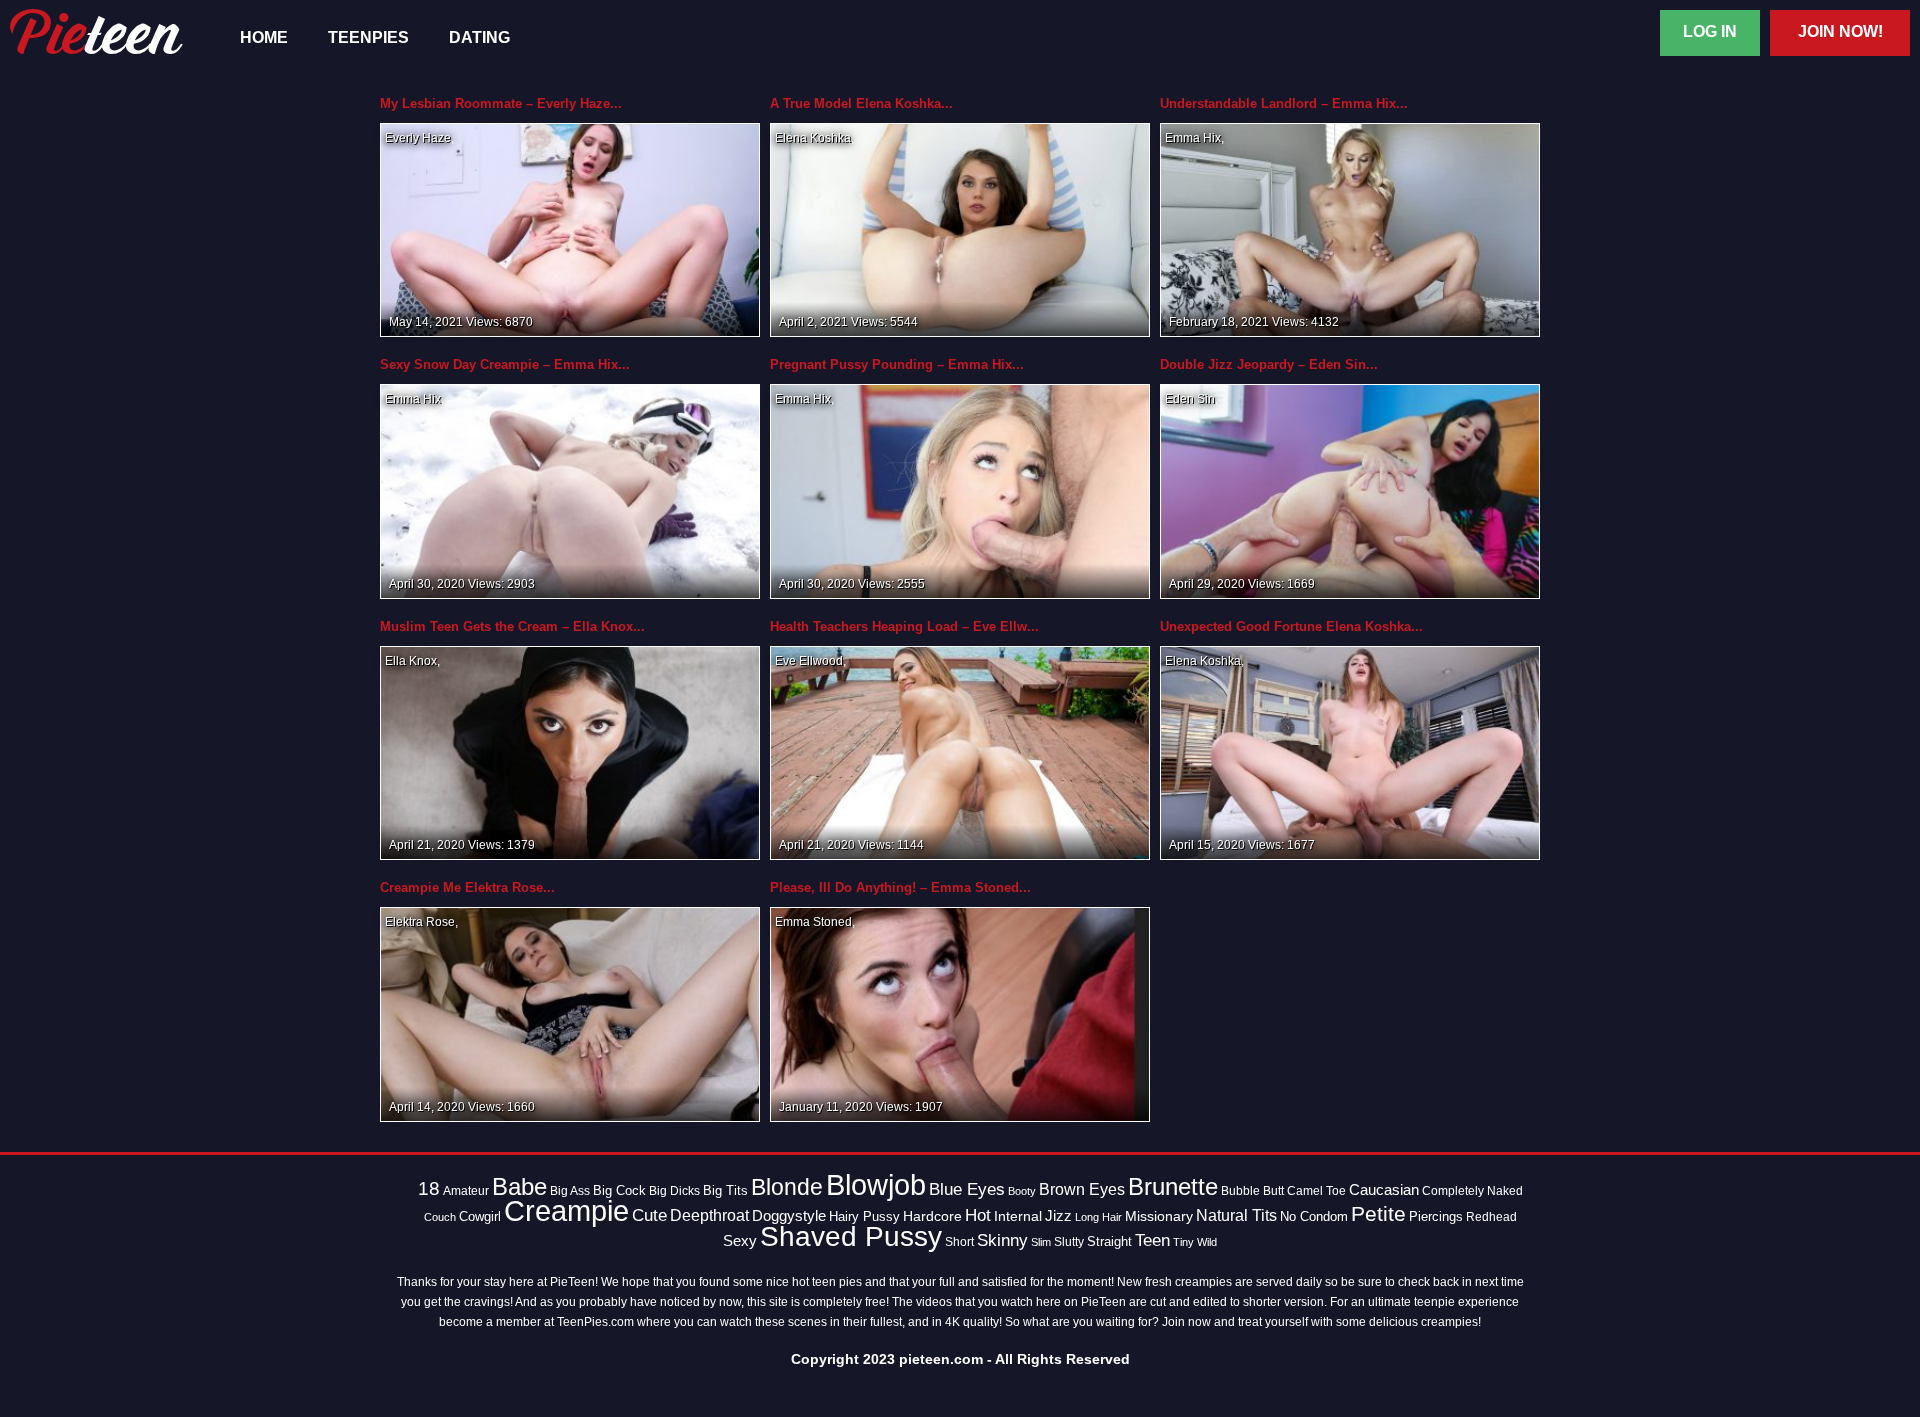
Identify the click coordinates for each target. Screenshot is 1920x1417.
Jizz (1058, 1216)
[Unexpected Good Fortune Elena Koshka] (1350, 752)
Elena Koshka (813, 138)
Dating (479, 38)
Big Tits (725, 1190)
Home (264, 38)
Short (959, 1242)
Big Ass (570, 1191)
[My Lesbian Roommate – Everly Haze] (570, 229)
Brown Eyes (1082, 1189)
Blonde (787, 1187)
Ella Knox (411, 661)
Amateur (466, 1191)
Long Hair (1098, 1217)
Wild (1207, 1242)
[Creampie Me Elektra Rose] (570, 1014)
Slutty (1069, 1242)
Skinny (1002, 1240)
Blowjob (876, 1184)
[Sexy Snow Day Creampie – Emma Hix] (570, 491)
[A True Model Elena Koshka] (960, 229)
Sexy (740, 1241)
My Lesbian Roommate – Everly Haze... (501, 103)
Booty (1022, 1191)
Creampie (566, 1211)
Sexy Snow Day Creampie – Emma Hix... (505, 364)
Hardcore (932, 1216)
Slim (1041, 1242)
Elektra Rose (420, 922)
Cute (649, 1215)
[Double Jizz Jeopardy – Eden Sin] (1350, 491)
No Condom (1314, 1217)
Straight (1109, 1242)
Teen (1152, 1240)
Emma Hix (1193, 138)
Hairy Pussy (864, 1217)
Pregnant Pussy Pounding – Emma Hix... (897, 364)
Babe (519, 1187)
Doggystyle (789, 1215)
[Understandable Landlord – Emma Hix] (1350, 229)
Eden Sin (1190, 399)
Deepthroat (709, 1215)
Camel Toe (1316, 1191)
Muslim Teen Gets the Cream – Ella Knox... (512, 626)
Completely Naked (1472, 1191)
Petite (1378, 1213)
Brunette (1173, 1186)
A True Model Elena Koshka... (861, 103)
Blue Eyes (967, 1189)
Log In (1710, 31)
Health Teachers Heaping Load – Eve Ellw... (904, 626)
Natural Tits (1236, 1215)
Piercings (1436, 1217)
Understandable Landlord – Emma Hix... (1284, 103)
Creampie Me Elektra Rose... (467, 887)
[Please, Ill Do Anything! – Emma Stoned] (960, 1014)
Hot (978, 1215)
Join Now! (1840, 31)
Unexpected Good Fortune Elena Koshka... (1291, 626)
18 (429, 1188)
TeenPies (368, 38)
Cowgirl (480, 1217)
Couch (440, 1217)
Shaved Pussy (851, 1236)
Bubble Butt (1252, 1191)
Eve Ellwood (809, 661)
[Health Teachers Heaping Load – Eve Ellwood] (960, 752)
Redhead (1491, 1217)
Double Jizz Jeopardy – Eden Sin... (1269, 364)
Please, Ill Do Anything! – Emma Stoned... (900, 887)
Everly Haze (418, 138)
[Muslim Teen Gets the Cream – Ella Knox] (570, 752)
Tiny (1183, 1242)
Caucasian (1384, 1189)
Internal (1018, 1216)
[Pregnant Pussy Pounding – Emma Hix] (960, 491)
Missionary (1159, 1216)
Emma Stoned (813, 922)
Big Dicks (674, 1191)
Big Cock (619, 1190)
